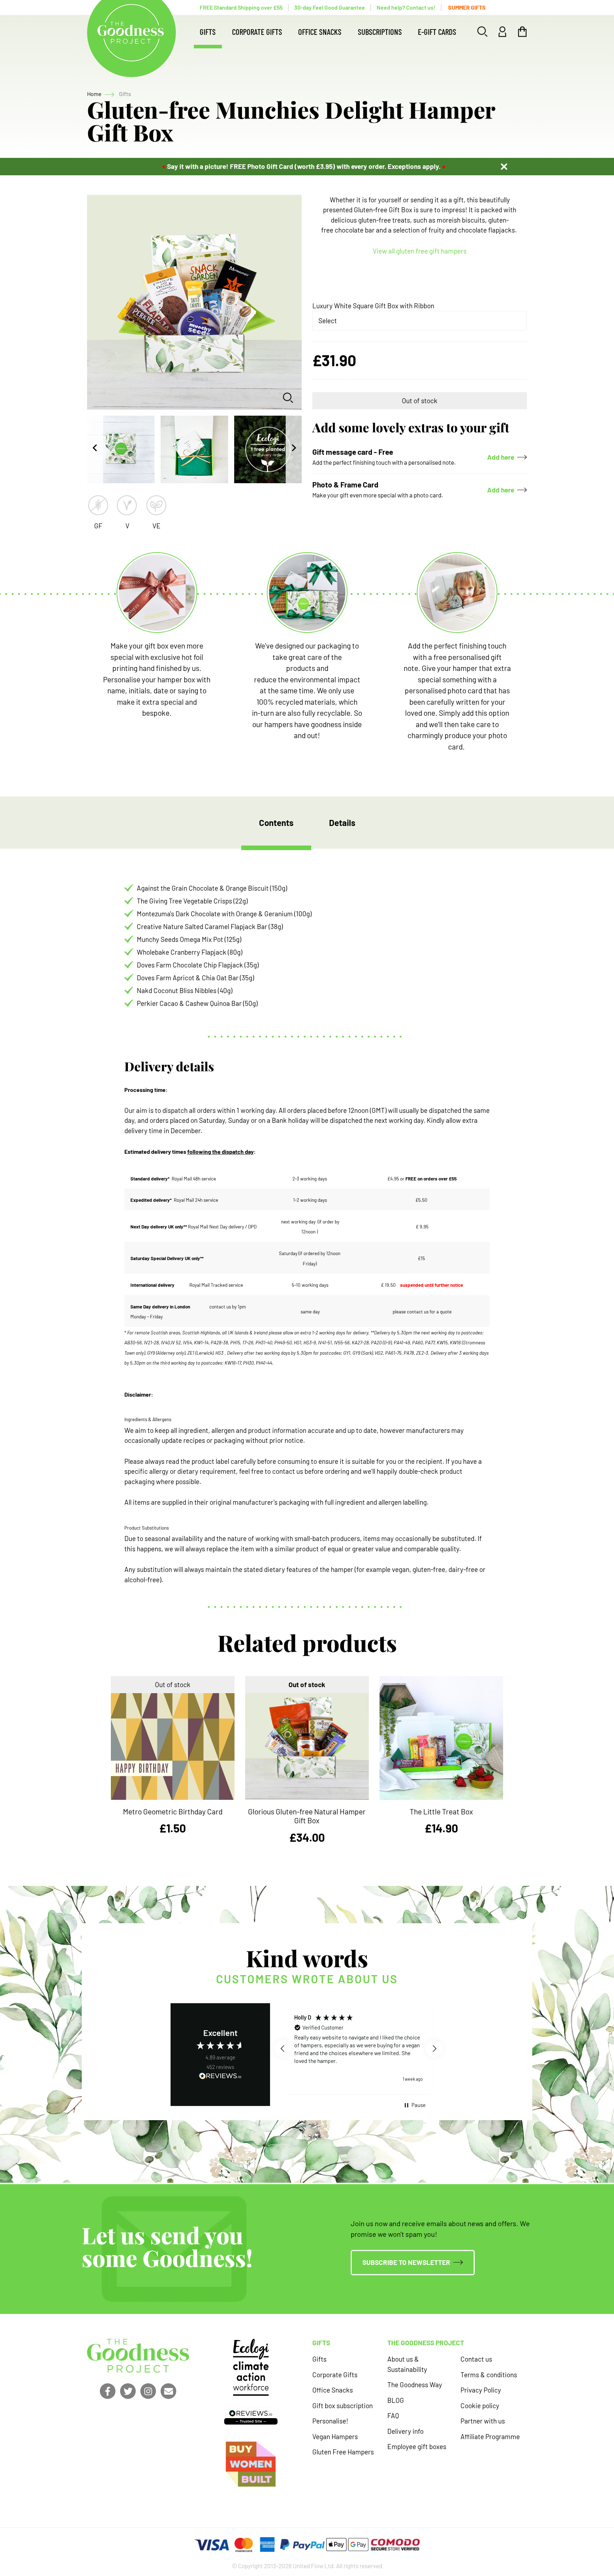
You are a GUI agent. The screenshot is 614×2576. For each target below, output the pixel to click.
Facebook (108, 2391)
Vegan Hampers (335, 2436)
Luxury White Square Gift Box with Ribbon (373, 306)
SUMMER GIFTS (467, 7)
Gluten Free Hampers (343, 2452)
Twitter (128, 2391)
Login (502, 32)
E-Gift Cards (437, 32)
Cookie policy (480, 2406)
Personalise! (330, 2421)
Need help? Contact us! (406, 7)
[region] (359, 2048)
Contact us (476, 2359)
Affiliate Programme (490, 2436)
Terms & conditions (489, 2375)
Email (168, 2391)
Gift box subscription (343, 2406)
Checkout (522, 32)
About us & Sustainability (407, 2364)
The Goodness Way (415, 2385)
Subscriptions (380, 32)
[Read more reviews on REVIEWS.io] (220, 2077)
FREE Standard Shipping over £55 (241, 7)
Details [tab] (342, 823)
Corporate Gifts (257, 32)
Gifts (208, 32)
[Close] (504, 166)
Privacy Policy (481, 2390)
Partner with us (483, 2421)
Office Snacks (320, 32)
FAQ (393, 2415)
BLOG (396, 2400)
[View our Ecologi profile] (251, 2367)
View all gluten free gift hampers (420, 251)
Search (483, 32)
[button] (283, 2049)
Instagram (148, 2391)
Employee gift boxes (417, 2446)
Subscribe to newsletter (406, 2262)
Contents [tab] (276, 823)
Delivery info (405, 2431)
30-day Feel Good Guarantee (330, 7)
